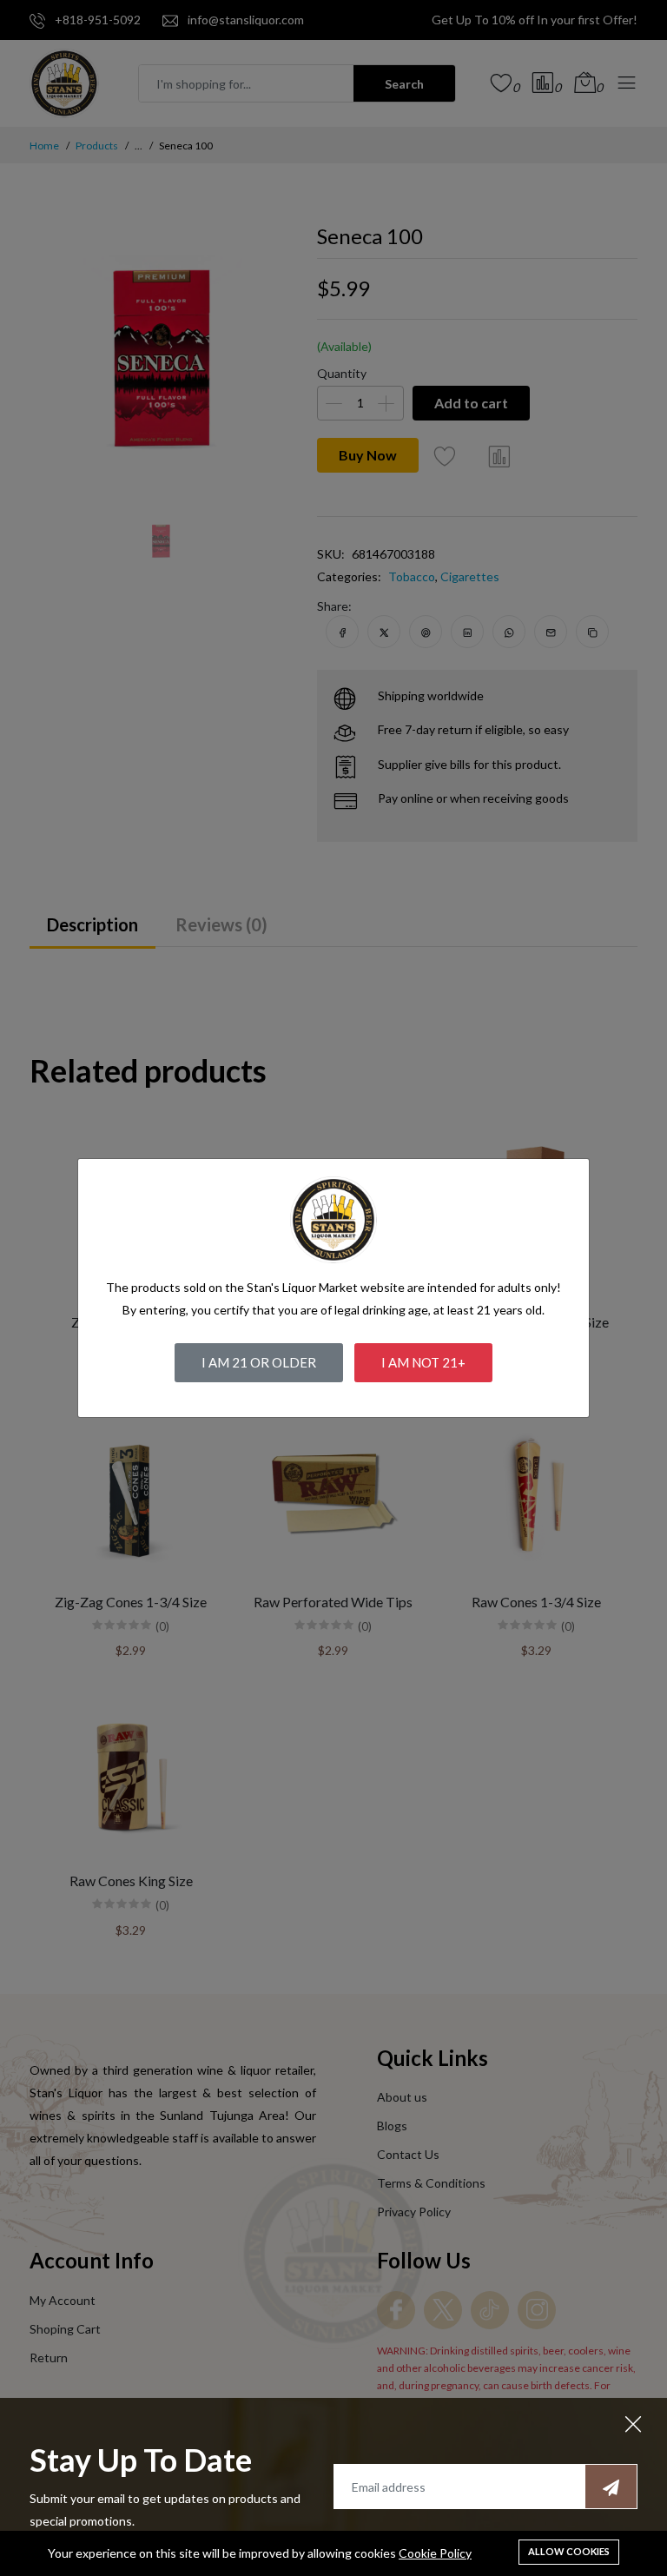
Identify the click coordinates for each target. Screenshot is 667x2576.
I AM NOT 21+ (423, 1362)
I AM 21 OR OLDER (259, 1362)
